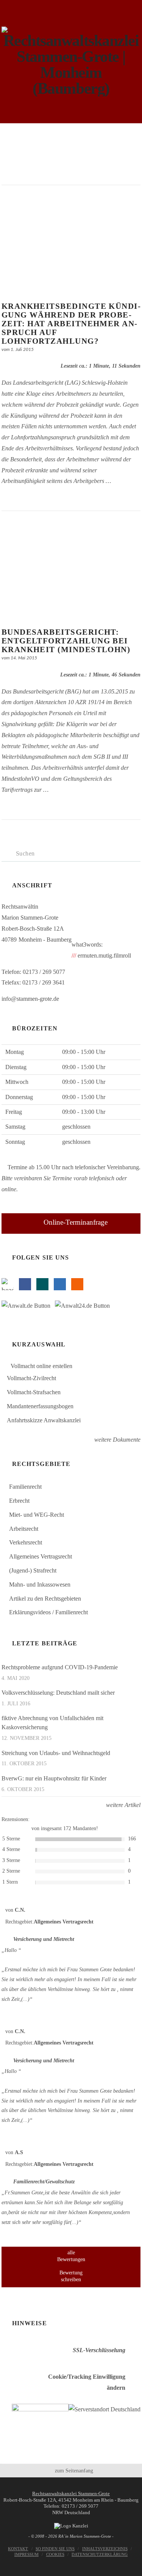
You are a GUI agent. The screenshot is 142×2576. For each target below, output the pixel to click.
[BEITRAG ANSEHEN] (71, 244)
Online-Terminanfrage (76, 1222)
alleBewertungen (71, 2256)
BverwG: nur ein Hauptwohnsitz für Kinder (54, 1778)
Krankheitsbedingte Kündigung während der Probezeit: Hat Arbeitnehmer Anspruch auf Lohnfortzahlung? (71, 323)
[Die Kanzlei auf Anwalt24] (84, 1308)
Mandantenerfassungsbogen (40, 1406)
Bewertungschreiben (71, 2276)
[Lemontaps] (8, 1284)
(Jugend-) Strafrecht (33, 1570)
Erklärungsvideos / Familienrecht (48, 1612)
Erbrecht (19, 1501)
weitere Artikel (122, 1805)
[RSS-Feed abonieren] (77, 1284)
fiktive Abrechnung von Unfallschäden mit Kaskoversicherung (52, 1723)
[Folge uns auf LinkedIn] (60, 1284)
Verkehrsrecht (26, 1542)
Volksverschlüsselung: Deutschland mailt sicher (58, 1693)
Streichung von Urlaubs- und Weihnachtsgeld (56, 1753)
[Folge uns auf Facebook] (25, 1284)
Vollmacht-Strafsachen (34, 1392)
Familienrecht (25, 1487)
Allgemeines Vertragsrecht (41, 1556)
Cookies (55, 2554)
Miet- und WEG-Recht (37, 1515)
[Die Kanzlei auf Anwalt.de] (28, 1308)
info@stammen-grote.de (30, 999)
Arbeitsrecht (24, 1529)
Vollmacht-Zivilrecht (31, 1378)
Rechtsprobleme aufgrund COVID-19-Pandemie (60, 1667)
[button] (71, 135)
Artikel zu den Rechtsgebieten (45, 1599)
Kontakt (18, 2549)
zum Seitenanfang (73, 2471)
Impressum (27, 2554)
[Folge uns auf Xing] (42, 1284)
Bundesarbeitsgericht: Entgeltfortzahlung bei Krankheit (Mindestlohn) (66, 641)
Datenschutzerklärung (100, 2554)
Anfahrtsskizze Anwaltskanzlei (44, 1420)
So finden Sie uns (55, 2549)
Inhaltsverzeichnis (105, 2549)
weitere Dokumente (117, 1440)
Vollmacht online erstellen (41, 1366)
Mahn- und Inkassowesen (40, 1584)
